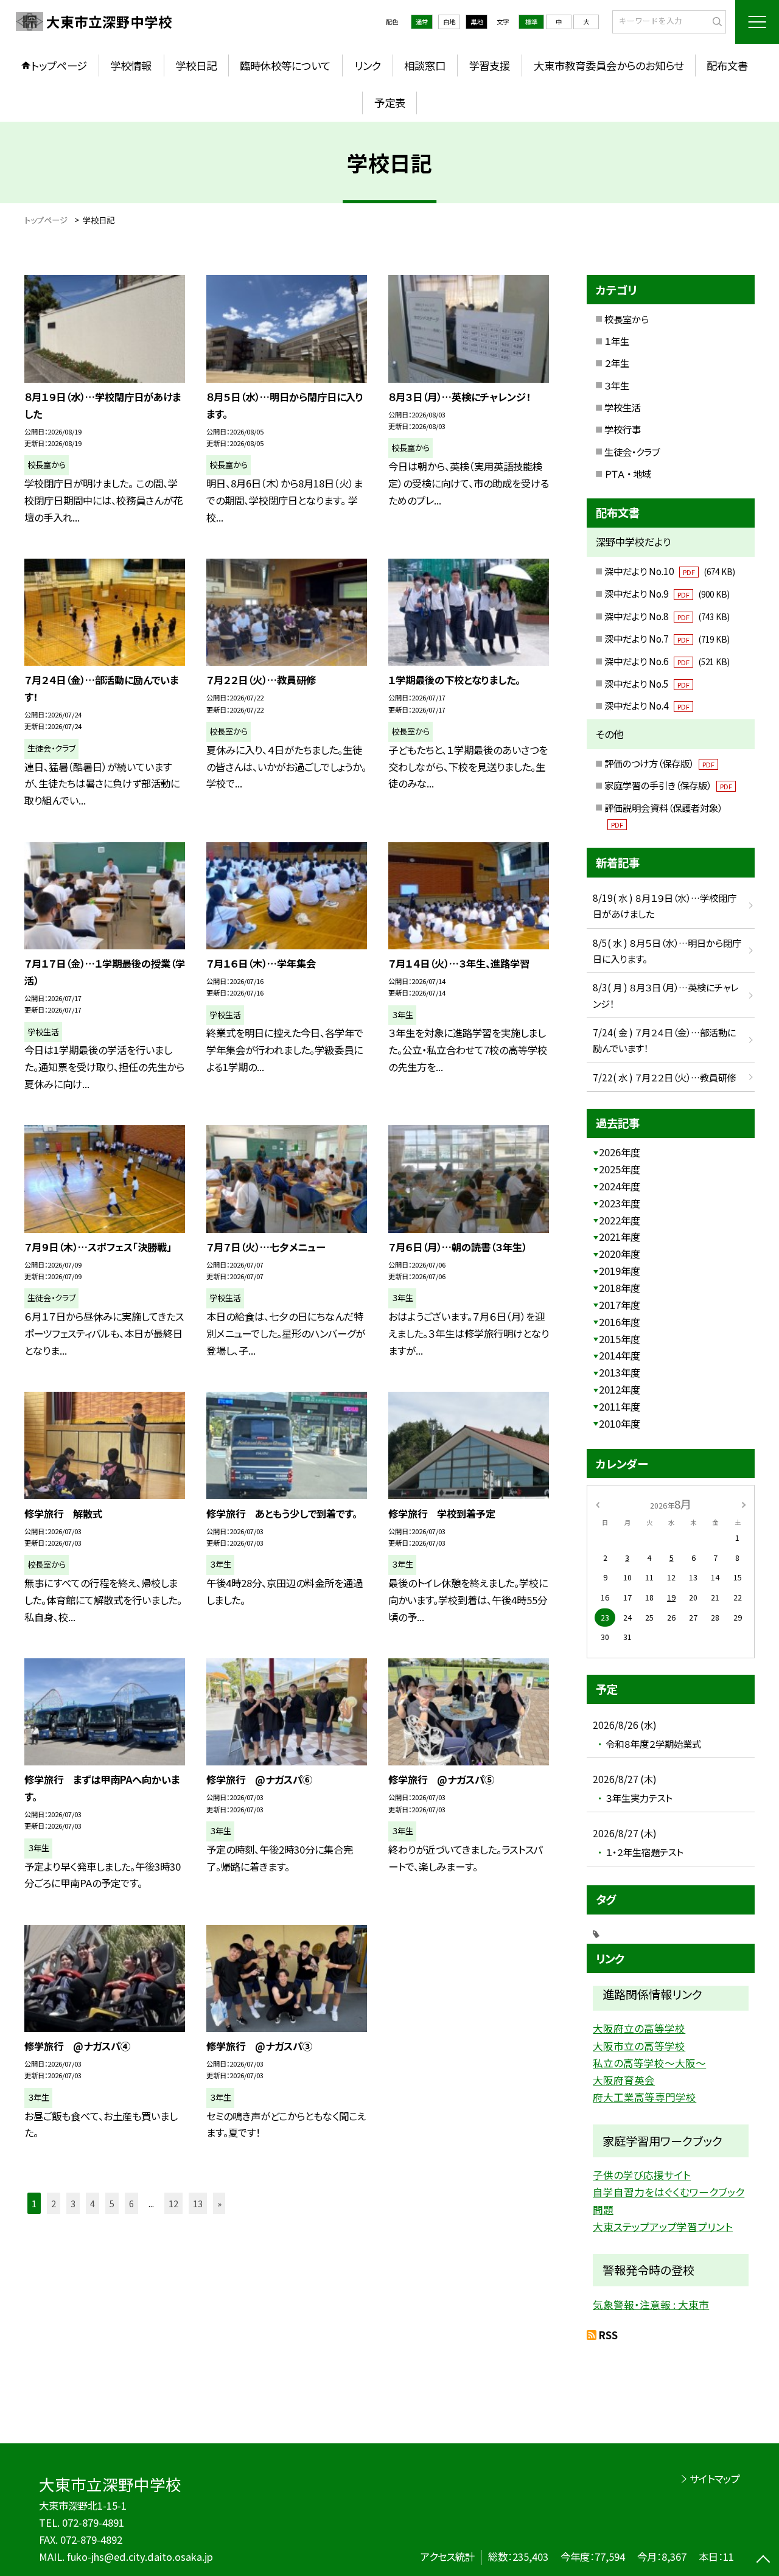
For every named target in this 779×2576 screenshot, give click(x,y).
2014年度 (620, 1355)
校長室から (627, 319)
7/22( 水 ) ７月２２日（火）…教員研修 (665, 1077)
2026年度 (620, 1152)
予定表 (390, 103)
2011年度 (620, 1406)
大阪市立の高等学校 (639, 2046)
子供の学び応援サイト (642, 2175)
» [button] (219, 2203)
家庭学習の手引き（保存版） (668, 785)
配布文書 (727, 65)
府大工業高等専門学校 (645, 2097)
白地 (449, 22)
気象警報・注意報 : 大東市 (651, 2305)
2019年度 (620, 1271)
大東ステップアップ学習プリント (663, 2227)
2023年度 (620, 1203)
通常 (422, 22)
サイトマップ (715, 2479)
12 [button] (173, 2203)
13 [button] (198, 2203)
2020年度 (620, 1254)
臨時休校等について (285, 65)
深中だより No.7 (667, 638)
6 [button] (131, 2203)
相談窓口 (425, 65)
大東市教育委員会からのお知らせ (609, 65)
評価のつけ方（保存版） (659, 763)
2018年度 (620, 1288)
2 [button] (54, 2203)
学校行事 (623, 429)
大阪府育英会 (624, 2080)
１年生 (617, 341)
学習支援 (489, 65)
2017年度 (620, 1305)
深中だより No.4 (647, 705)
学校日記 (196, 65)
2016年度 (620, 1322)
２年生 (617, 363)
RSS (608, 2335)
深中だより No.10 (669, 571)
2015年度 (620, 1339)
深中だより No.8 (667, 616)
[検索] (715, 21)
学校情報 (131, 65)
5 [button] (112, 2203)
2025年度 (620, 1169)
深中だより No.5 (647, 683)
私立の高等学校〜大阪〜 (649, 2063)
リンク (368, 65)
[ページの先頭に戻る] (763, 2560)
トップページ (59, 65)
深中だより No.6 (667, 661)
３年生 (617, 385)
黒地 (477, 22)
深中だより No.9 (667, 593)
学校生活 (623, 407)
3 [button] (73, 2203)
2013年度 (620, 1372)
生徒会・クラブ (632, 452)
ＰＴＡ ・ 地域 (628, 473)
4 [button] (93, 2203)
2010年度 (620, 1423)
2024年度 (620, 1186)
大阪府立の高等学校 (639, 2028)
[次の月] (744, 1504)
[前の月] (598, 1504)
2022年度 (620, 1220)
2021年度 (620, 1237)
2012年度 (620, 1389)
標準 (531, 22)
